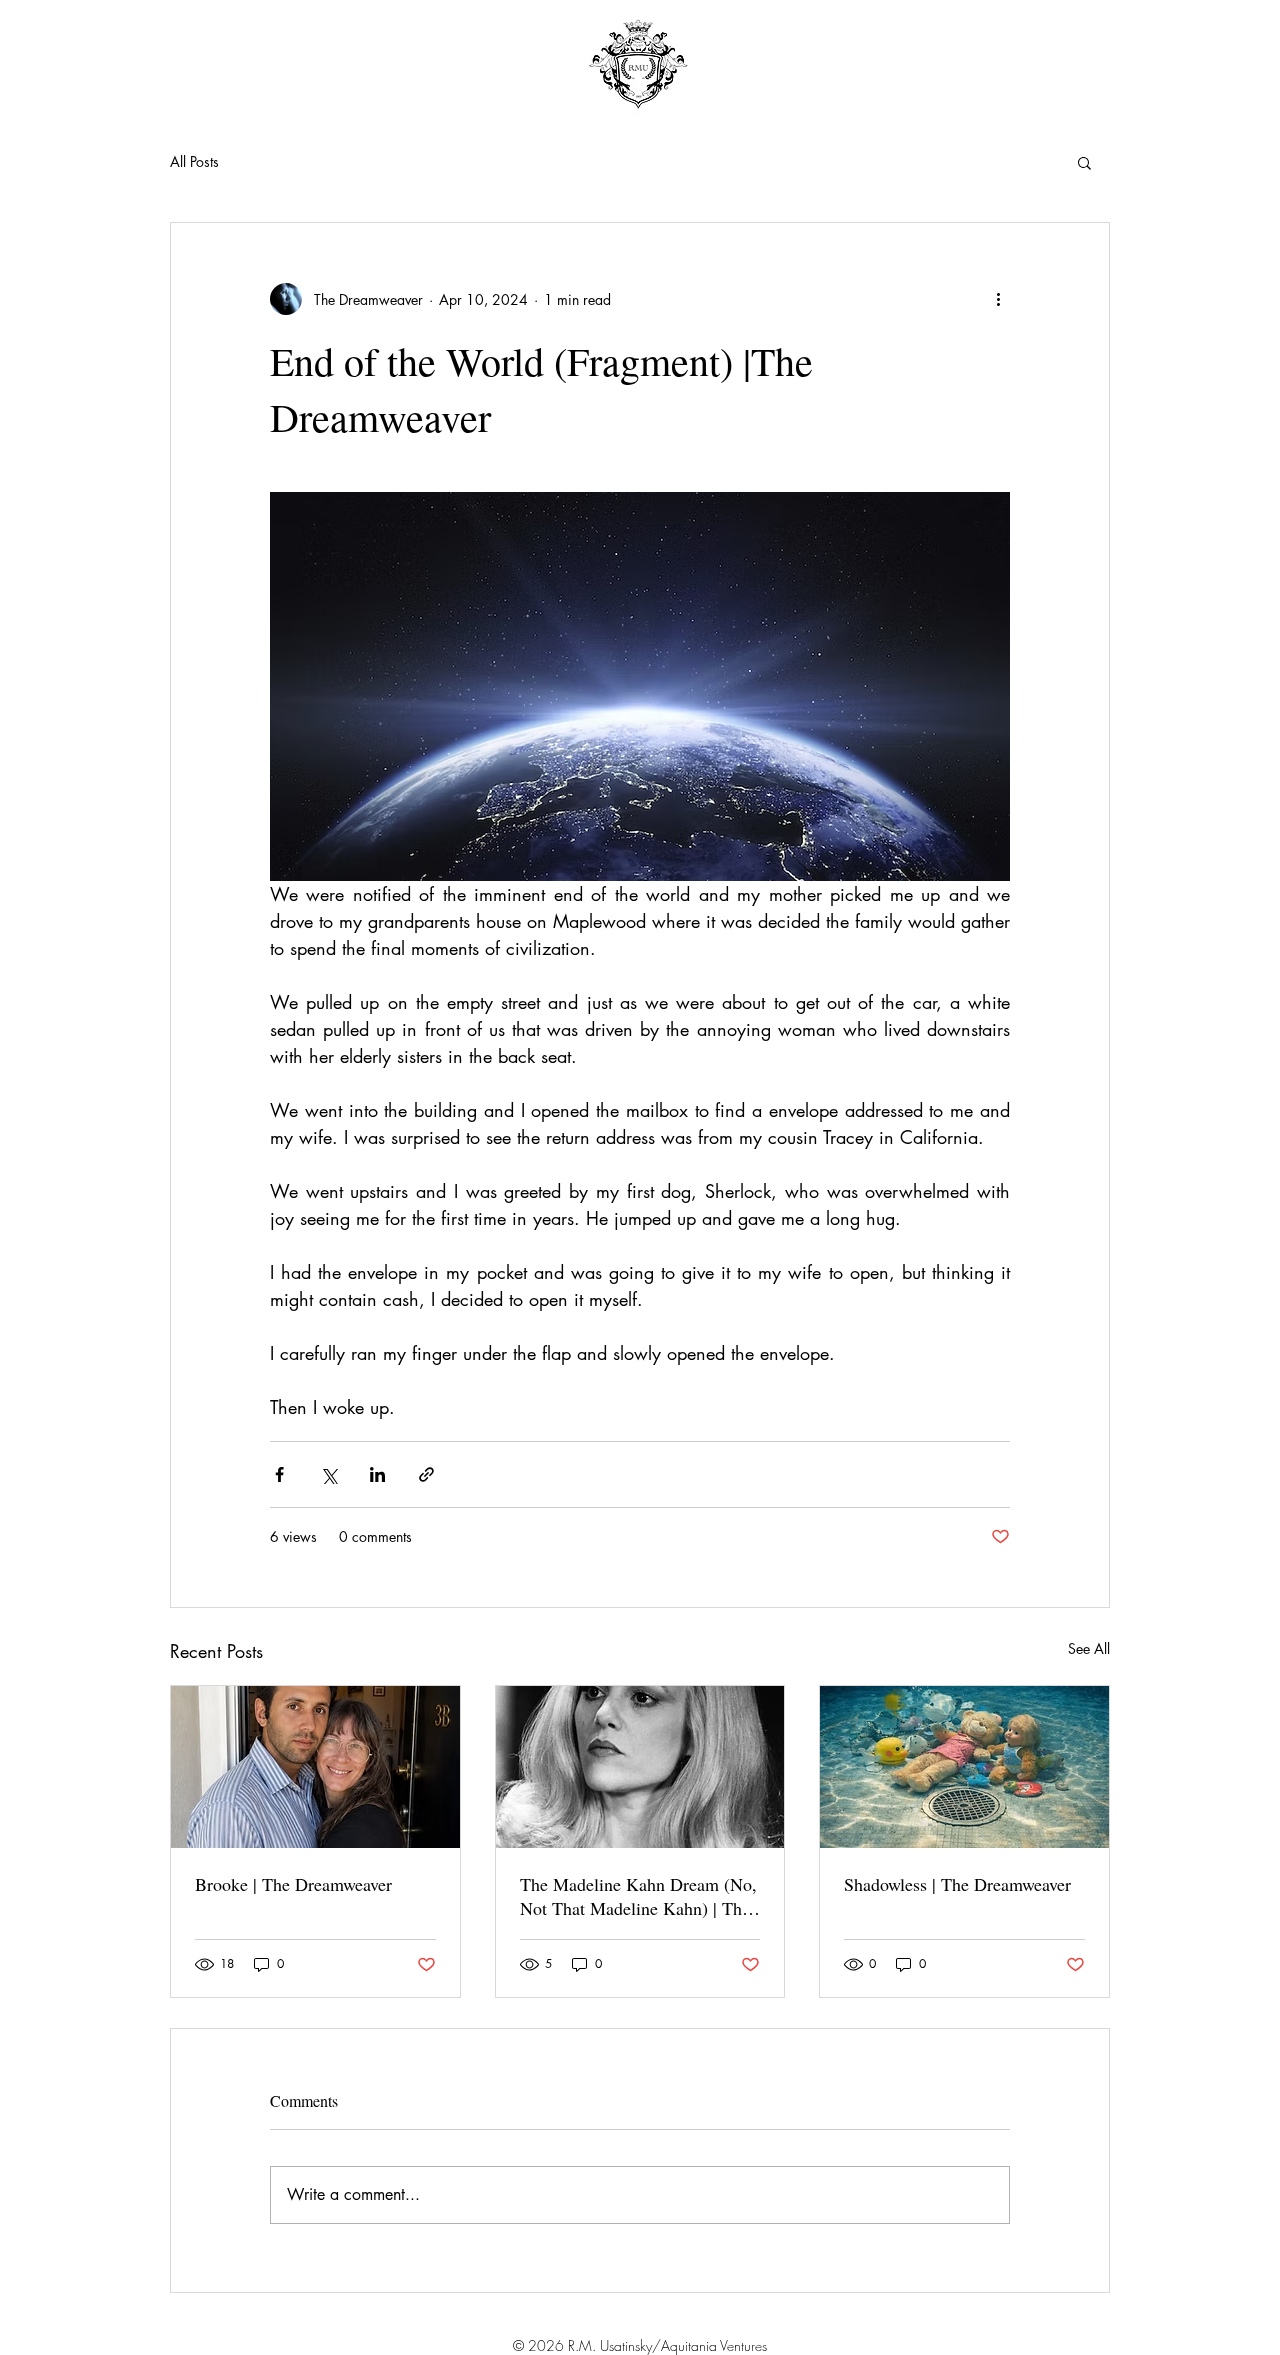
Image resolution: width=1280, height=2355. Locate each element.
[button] (1084, 162)
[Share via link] (426, 1474)
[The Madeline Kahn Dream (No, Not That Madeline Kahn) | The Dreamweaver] (640, 1767)
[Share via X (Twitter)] (328, 1474)
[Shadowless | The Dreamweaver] (964, 1767)
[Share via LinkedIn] (377, 1474)
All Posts (194, 161)
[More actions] (998, 299)
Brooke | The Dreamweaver (293, 1884)
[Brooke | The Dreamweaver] (315, 1767)
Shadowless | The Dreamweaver (957, 1884)
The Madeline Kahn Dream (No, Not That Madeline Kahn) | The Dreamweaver (638, 1896)
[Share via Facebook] (279, 1474)
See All (1089, 1648)
